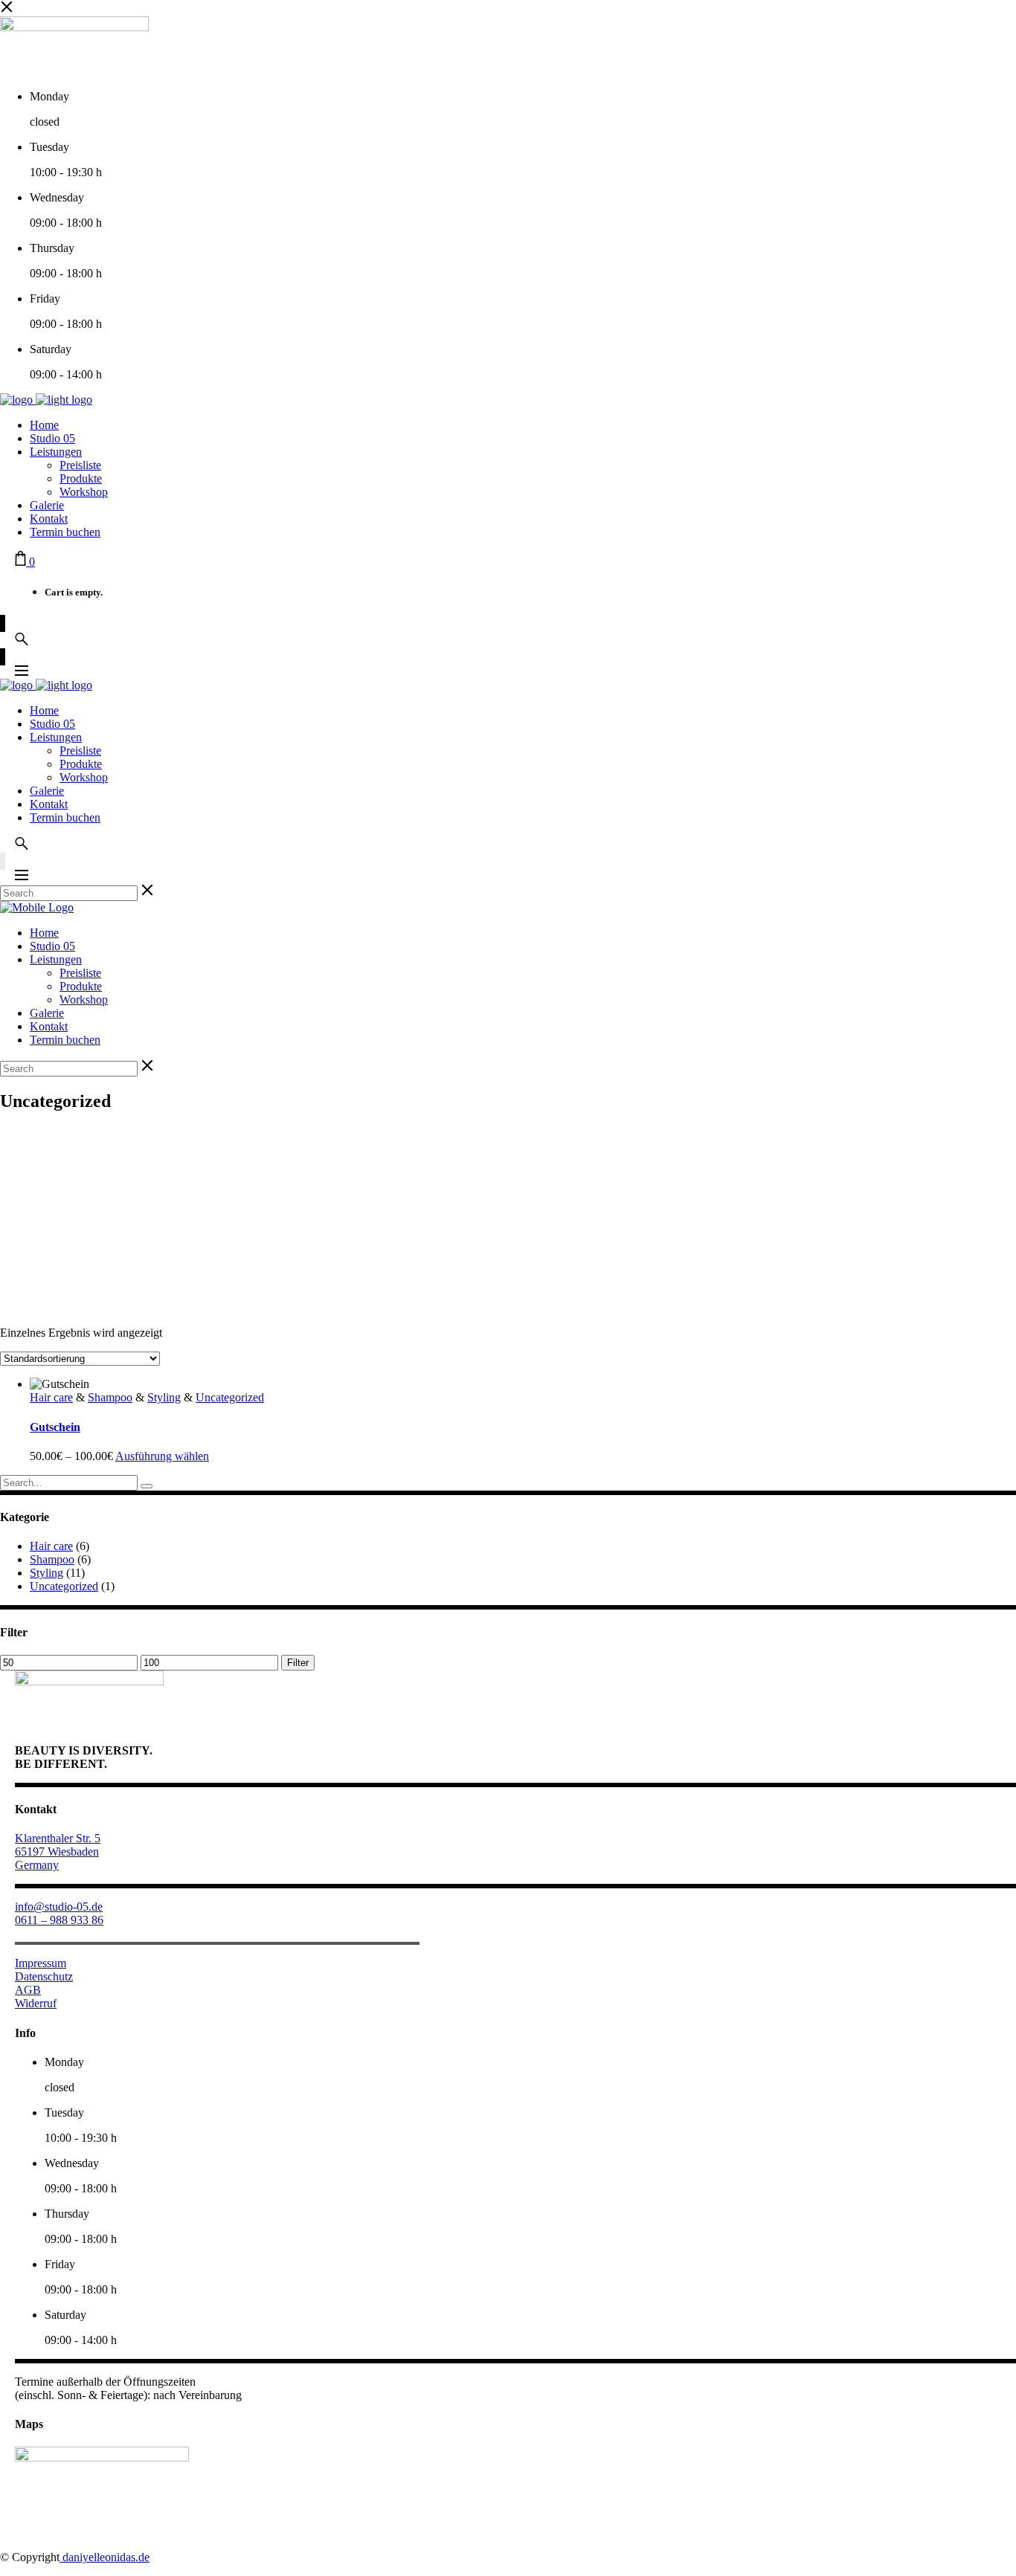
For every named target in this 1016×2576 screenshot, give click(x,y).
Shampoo (110, 1397)
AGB (28, 1990)
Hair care (51, 1397)
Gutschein (55, 1427)
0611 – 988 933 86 (59, 1920)
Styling (164, 1397)
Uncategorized (230, 1397)
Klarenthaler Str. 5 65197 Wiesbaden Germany (58, 1852)
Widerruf (36, 2003)
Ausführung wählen (162, 1456)
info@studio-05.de (59, 1907)
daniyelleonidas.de (105, 2557)
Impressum (41, 1963)
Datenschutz (44, 1976)
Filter (298, 1663)
